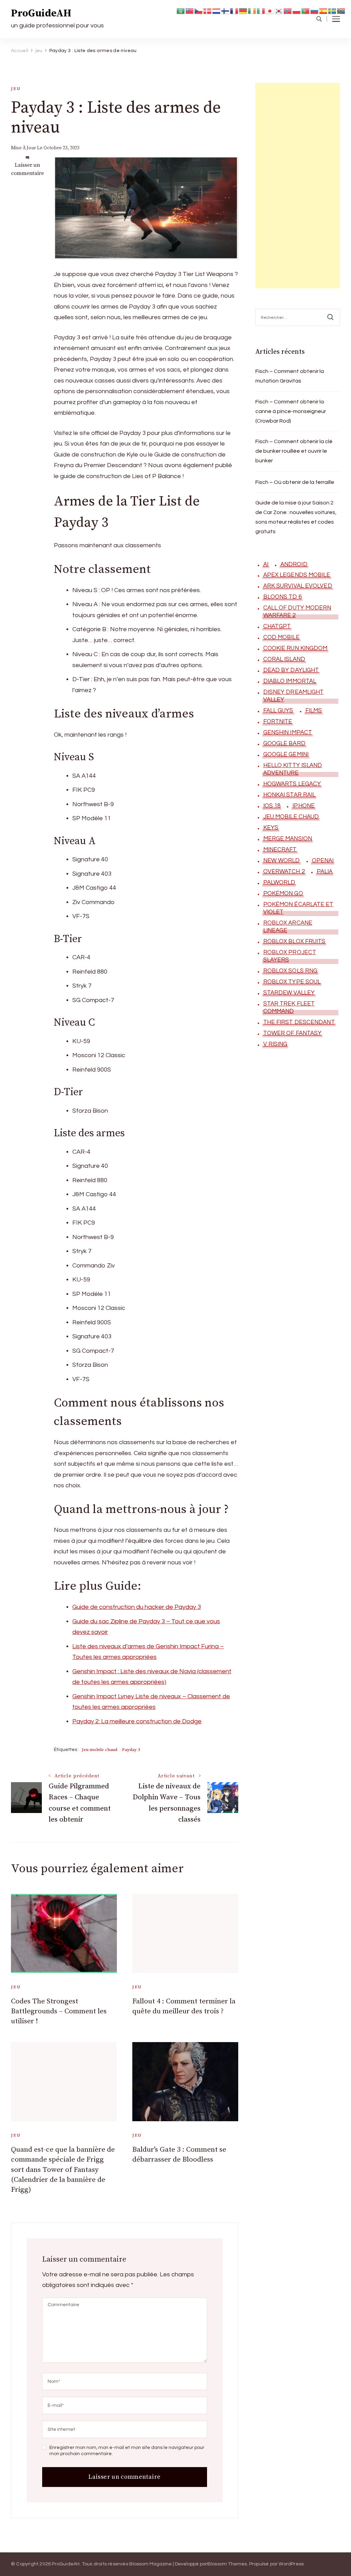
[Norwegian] (288, 10)
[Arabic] (181, 10)
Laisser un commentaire (27, 169)
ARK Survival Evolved (298, 586)
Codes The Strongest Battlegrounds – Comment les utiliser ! (59, 2011)
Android (294, 564)
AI (266, 564)
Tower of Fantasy (293, 1033)
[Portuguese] (306, 10)
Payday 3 (131, 1750)
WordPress (291, 2564)
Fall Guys (278, 711)
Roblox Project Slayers (290, 956)
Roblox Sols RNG (291, 971)
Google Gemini (286, 754)
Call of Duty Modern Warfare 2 (297, 612)
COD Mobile (281, 637)
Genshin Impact (288, 733)
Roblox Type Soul (292, 982)
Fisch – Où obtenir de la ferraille (295, 482)
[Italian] (261, 10)
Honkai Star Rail (289, 795)
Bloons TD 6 (282, 597)
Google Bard (284, 743)
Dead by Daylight (291, 670)
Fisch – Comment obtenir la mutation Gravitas (290, 376)
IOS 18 (272, 806)
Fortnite (278, 722)
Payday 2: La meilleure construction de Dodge (137, 1721)
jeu (16, 89)
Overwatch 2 (284, 872)
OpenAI (323, 861)
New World (282, 861)
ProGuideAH (41, 13)
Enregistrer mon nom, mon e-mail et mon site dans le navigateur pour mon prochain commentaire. (127, 2451)
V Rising (275, 1044)
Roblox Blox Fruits (294, 941)
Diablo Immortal (290, 681)
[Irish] (252, 10)
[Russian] (315, 10)
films (314, 711)
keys (271, 828)
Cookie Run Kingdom (295, 648)
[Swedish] (332, 10)
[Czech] (199, 10)
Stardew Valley (289, 993)
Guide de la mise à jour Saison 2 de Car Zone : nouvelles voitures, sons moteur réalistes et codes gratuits (296, 517)
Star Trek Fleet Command (289, 1008)
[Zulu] (341, 10)
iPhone (304, 806)
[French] (234, 10)
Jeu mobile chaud (100, 1750)
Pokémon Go (283, 893)
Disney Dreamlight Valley (294, 696)
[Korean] (279, 10)
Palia (325, 872)
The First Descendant (299, 1022)
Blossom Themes (227, 2564)
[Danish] (208, 10)
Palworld (279, 883)
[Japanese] (270, 10)
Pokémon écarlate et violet (298, 908)
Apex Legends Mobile (297, 575)
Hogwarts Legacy (292, 784)
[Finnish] (226, 10)
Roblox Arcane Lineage (288, 927)
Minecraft (280, 850)
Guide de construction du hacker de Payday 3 (137, 1607)
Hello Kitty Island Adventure (293, 769)
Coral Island (284, 659)
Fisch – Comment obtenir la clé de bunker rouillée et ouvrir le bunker (294, 451)
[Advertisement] (298, 186)
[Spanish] (324, 10)
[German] (243, 10)
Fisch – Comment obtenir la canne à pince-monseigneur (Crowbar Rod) (291, 411)
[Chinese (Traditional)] (190, 10)
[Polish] (297, 10)
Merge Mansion (288, 839)
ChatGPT (277, 626)
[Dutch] (217, 10)
